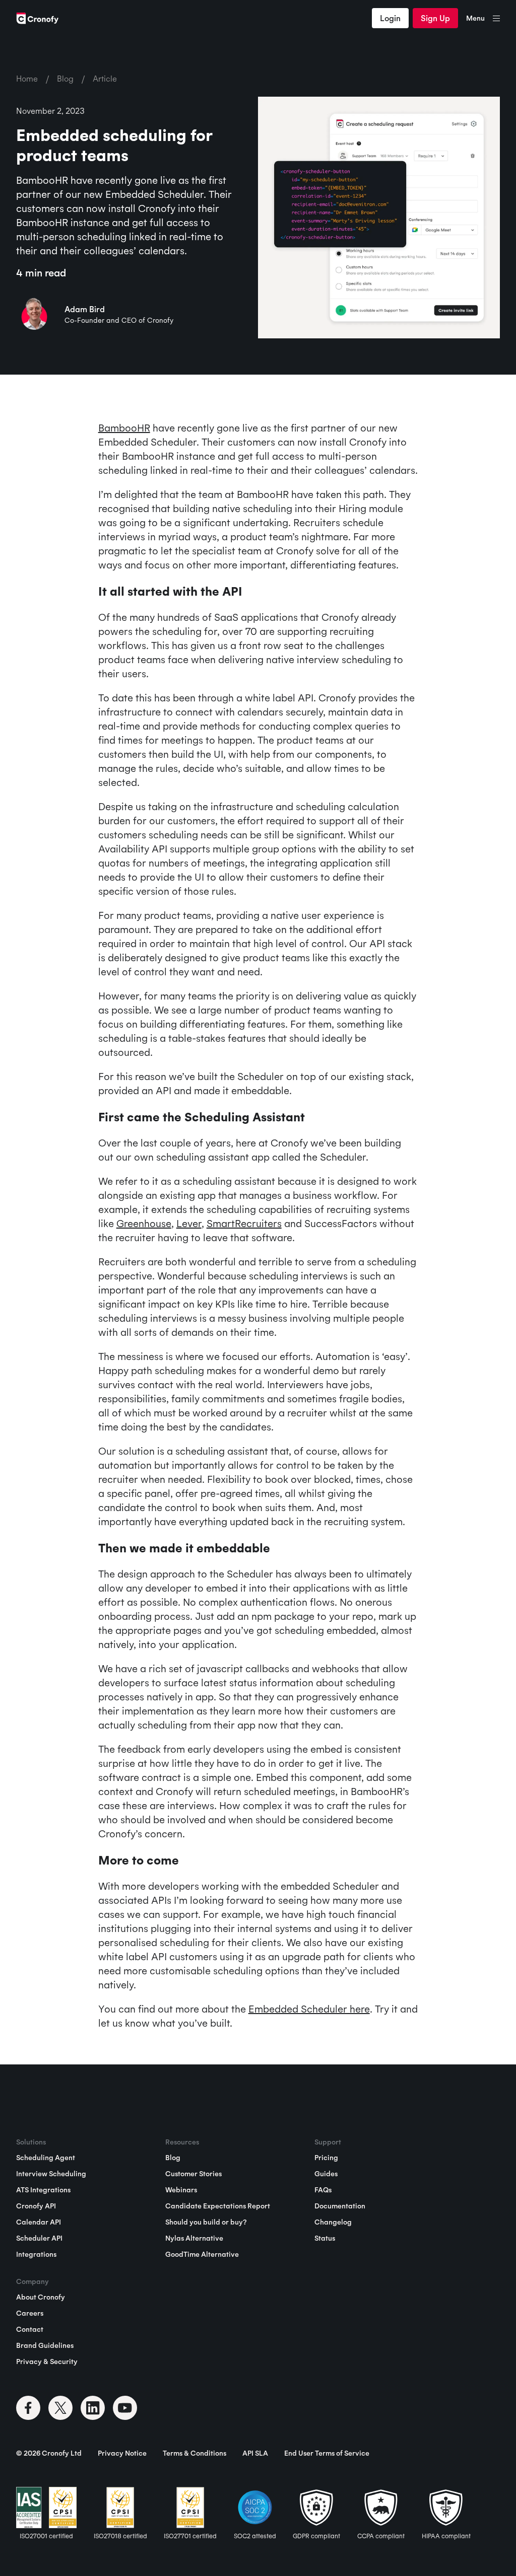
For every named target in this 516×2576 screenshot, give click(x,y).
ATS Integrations (43, 2190)
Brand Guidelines (45, 2345)
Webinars (181, 2190)
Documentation (340, 2206)
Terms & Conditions (195, 2453)
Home (27, 79)
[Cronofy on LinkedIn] (93, 2408)
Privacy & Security (47, 2362)
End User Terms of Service (327, 2453)
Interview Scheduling (51, 2174)
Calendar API (39, 2222)
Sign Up (435, 18)
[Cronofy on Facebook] (28, 2408)
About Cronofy (41, 2297)
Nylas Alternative (194, 2238)
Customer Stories (193, 2174)
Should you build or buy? (206, 2222)
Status (325, 2238)
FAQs (323, 2190)
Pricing (326, 2158)
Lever (189, 1223)
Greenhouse (144, 1223)
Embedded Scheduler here (309, 2009)
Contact (30, 2329)
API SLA (255, 2453)
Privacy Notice (122, 2453)
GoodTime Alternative (202, 2254)
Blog (65, 79)
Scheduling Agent (46, 2158)
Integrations (36, 2254)
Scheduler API (39, 2238)
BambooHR (124, 428)
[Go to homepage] (37, 18)
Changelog (333, 2222)
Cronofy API (36, 2206)
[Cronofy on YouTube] (125, 2408)
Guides (326, 2174)
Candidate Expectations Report (218, 2206)
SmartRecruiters (244, 1223)
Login (390, 18)
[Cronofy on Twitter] (60, 2408)
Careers (30, 2313)
